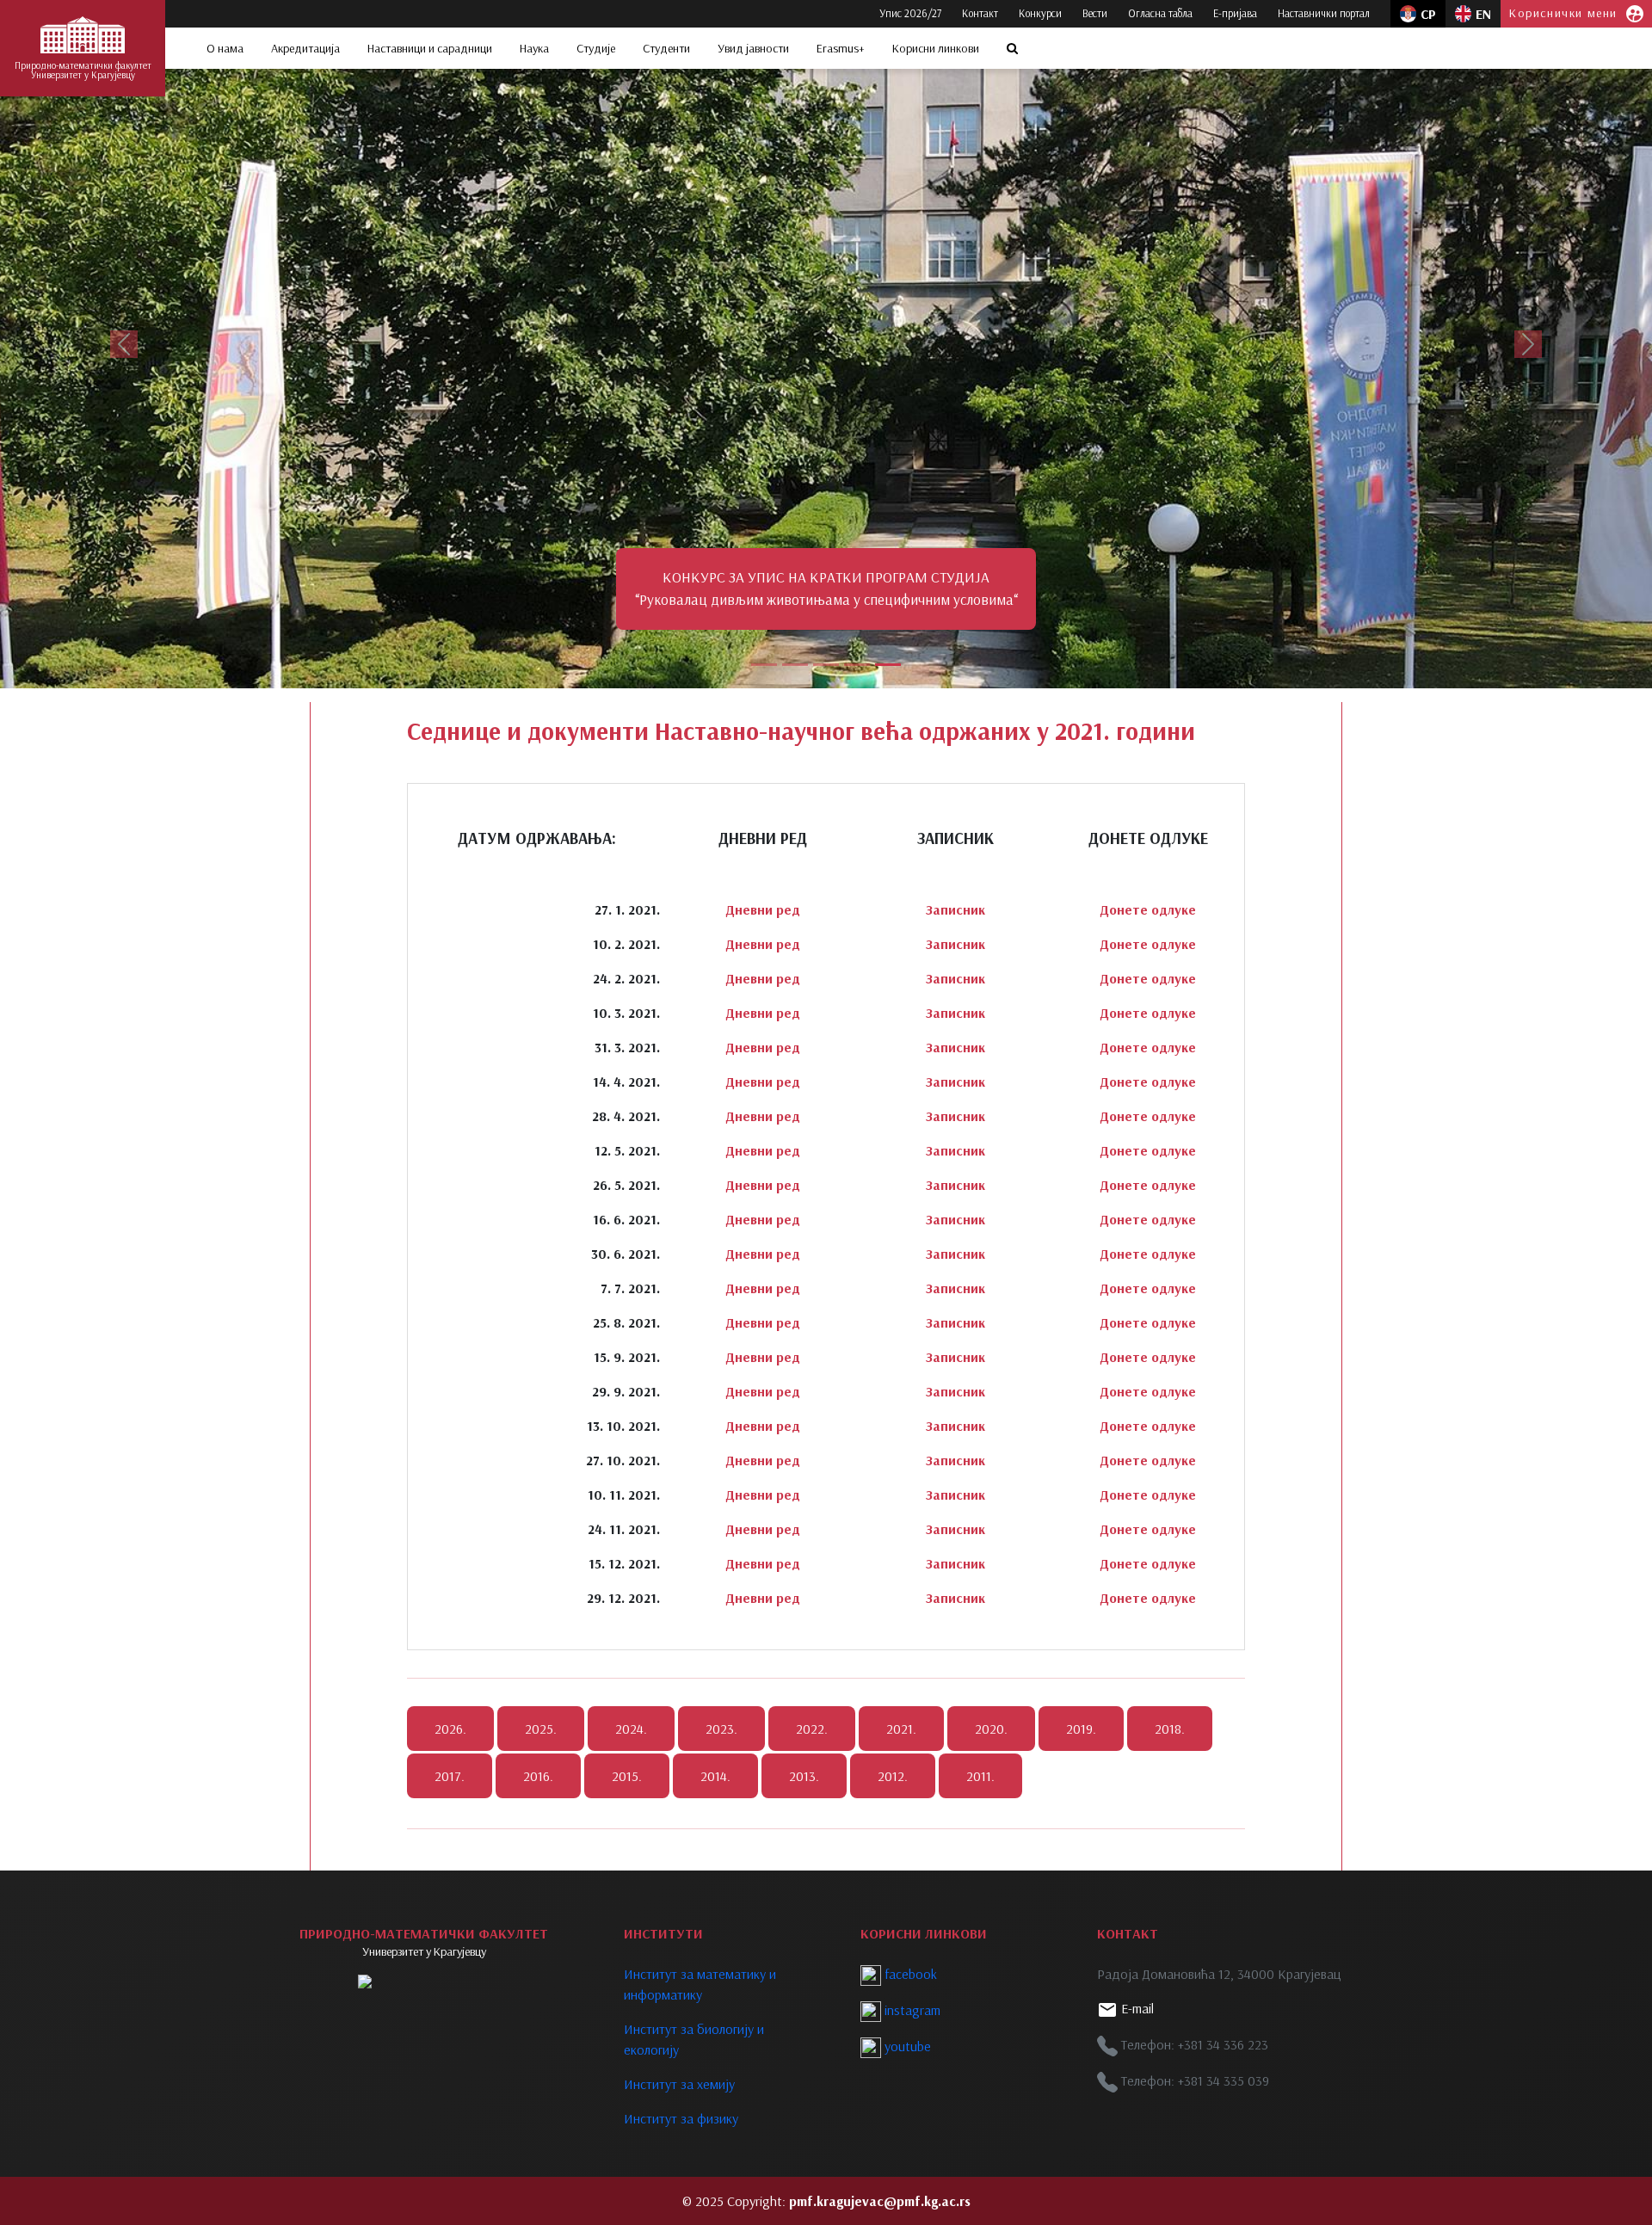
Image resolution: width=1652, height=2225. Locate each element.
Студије (596, 48)
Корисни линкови (936, 48)
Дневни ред (763, 909)
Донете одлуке (1148, 909)
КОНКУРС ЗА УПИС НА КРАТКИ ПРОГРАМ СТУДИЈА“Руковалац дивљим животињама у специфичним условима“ (826, 588)
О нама (225, 48)
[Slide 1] (764, 665)
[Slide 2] (795, 665)
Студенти (666, 48)
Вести (1095, 13)
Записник (955, 909)
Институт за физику (681, 2118)
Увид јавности (753, 48)
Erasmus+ (841, 48)
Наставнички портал (1324, 13)
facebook (909, 1974)
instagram (911, 2010)
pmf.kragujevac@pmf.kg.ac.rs (880, 2201)
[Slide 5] (888, 665)
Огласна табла (1160, 13)
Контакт (980, 13)
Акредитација (305, 48)
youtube (906, 2046)
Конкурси (1040, 13)
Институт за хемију (679, 2084)
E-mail (1136, 2008)
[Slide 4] (857, 665)
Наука (534, 48)
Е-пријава (1235, 13)
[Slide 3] (826, 665)
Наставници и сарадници (430, 48)
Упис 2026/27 (910, 13)
